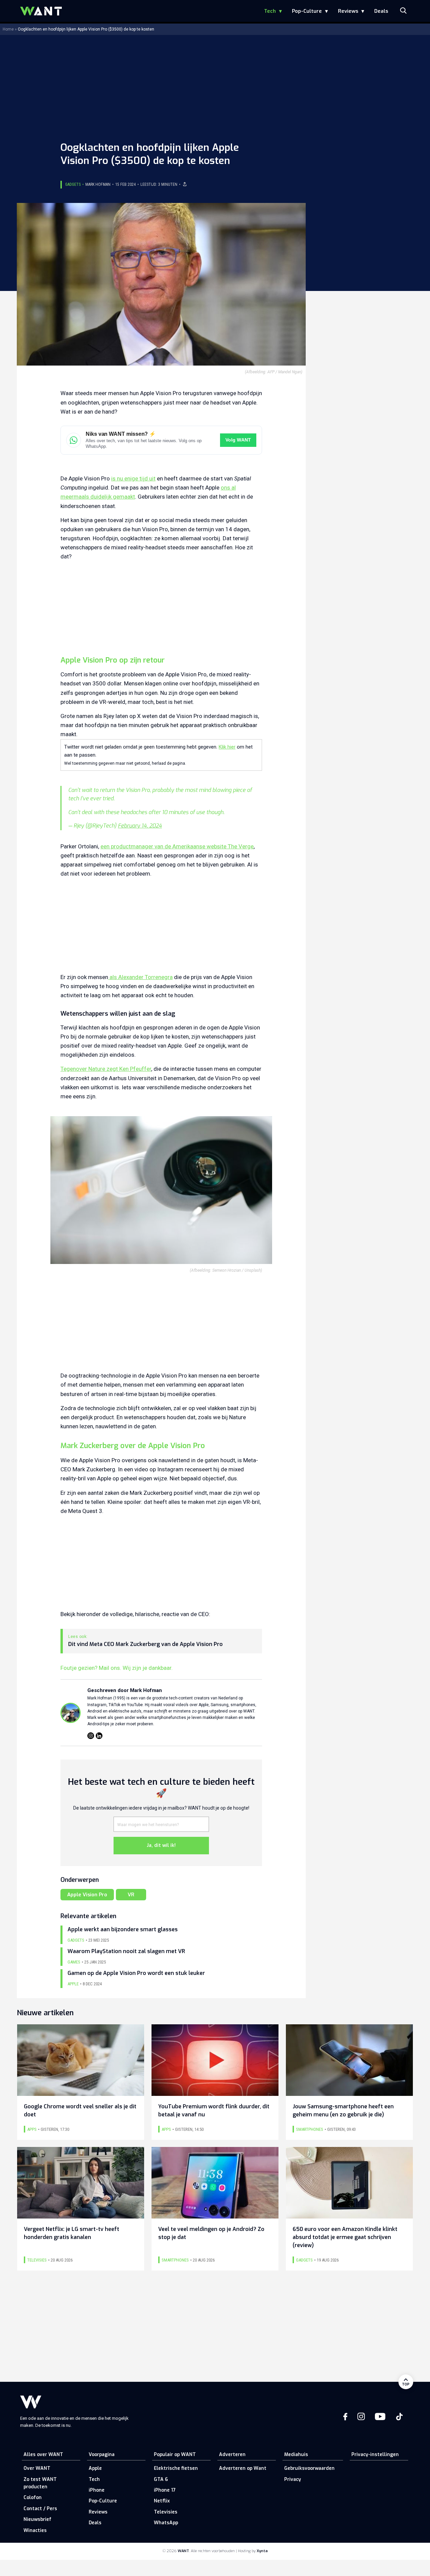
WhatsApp (166, 2523)
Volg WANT (238, 440)
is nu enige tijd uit (133, 478)
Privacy (293, 2479)
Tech (270, 11)
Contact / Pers (40, 2509)
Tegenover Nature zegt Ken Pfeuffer (106, 1069)
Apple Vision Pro (87, 1895)
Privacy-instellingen (375, 2455)
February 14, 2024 (140, 826)
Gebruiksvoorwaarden (309, 2468)
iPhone (97, 2490)
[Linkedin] (99, 1736)
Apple (95, 2468)
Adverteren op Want (243, 2468)
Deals (381, 11)
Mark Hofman (98, 184)
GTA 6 (161, 2479)
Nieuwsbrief (37, 2519)
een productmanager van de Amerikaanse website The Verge (177, 846)
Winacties (35, 2530)
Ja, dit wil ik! (161, 1845)
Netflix (162, 2501)
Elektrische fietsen (176, 2468)
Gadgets (73, 184)
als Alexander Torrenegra (140, 977)
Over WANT (37, 2468)
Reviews (348, 11)
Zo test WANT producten (40, 2483)
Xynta (262, 2551)
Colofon (33, 2498)
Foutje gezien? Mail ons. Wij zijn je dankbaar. (117, 1668)
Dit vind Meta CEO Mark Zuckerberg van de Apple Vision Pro (145, 1644)
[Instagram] (91, 1736)
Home (8, 29)
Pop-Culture (307, 11)
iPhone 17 (165, 2490)
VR (131, 1895)
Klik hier (227, 747)
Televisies (166, 2512)
